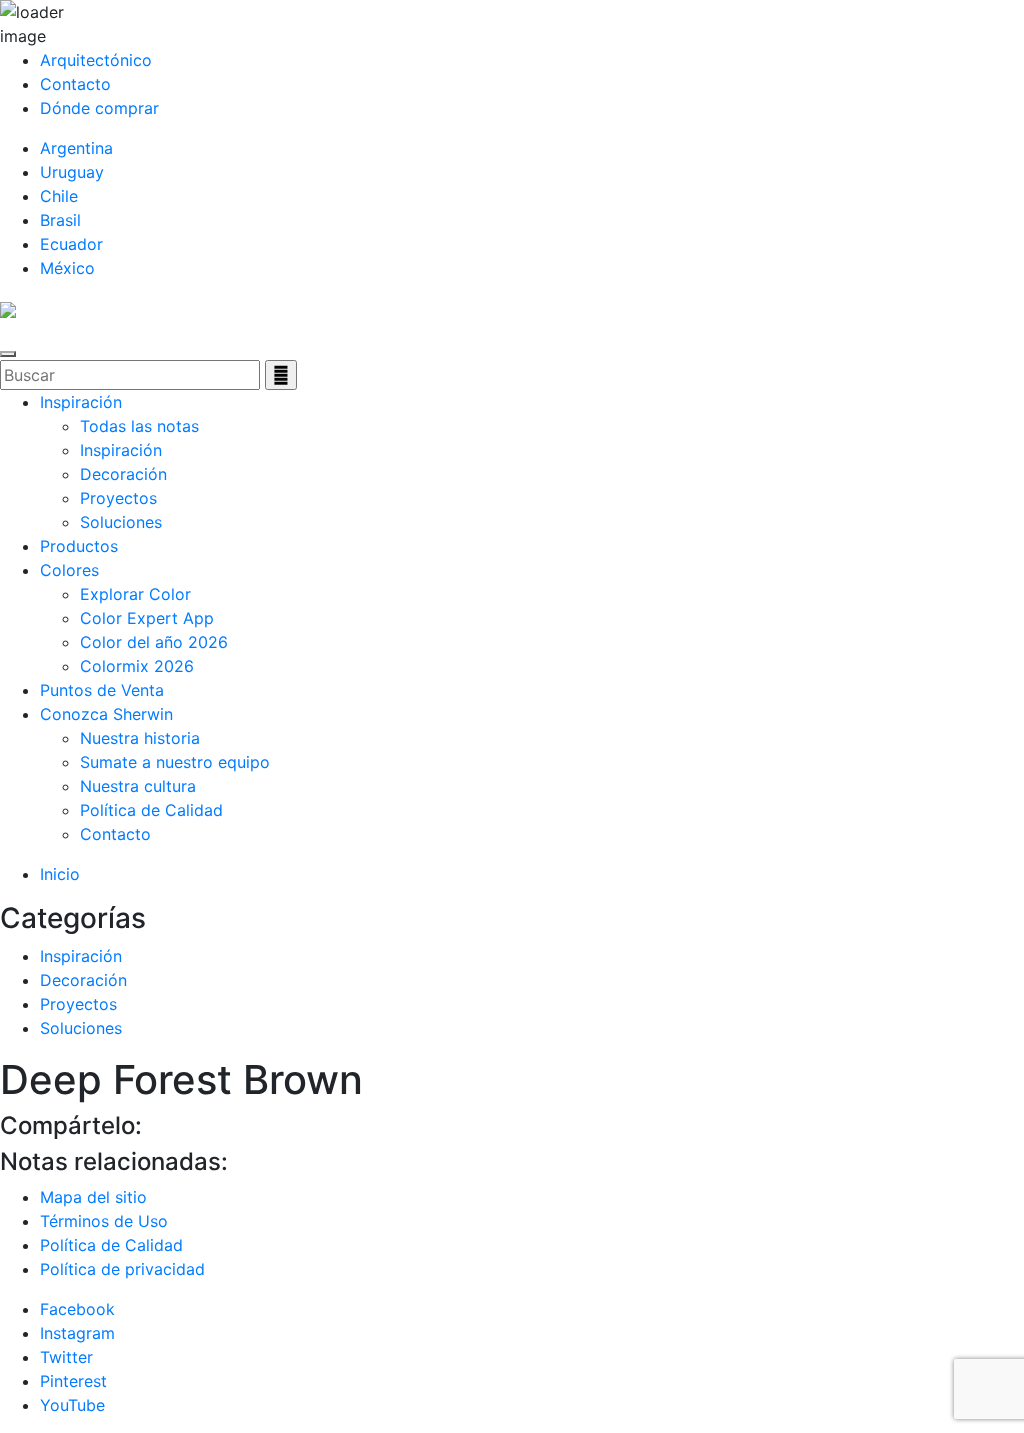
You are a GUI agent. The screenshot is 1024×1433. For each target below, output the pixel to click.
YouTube (72, 1405)
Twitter (66, 1357)
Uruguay (72, 172)
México (67, 268)
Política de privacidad (122, 1269)
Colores (69, 570)
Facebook (77, 1309)
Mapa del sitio (93, 1197)
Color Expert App (147, 618)
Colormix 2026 (137, 666)
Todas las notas (139, 426)
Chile (59, 196)
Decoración (123, 474)
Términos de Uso (104, 1221)
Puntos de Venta (102, 690)
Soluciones (121, 522)
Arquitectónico (96, 60)
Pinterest (73, 1381)
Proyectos (118, 498)
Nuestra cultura (138, 786)
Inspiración (81, 402)
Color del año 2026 (154, 642)
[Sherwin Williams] (8, 308)
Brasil (60, 220)
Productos (79, 546)
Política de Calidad (151, 810)
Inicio (60, 874)
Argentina (76, 148)
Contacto (75, 84)
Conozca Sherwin (106, 714)
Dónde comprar (99, 108)
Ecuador (71, 244)
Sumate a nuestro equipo (175, 762)
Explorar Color (135, 594)
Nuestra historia (140, 738)
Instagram (77, 1333)
